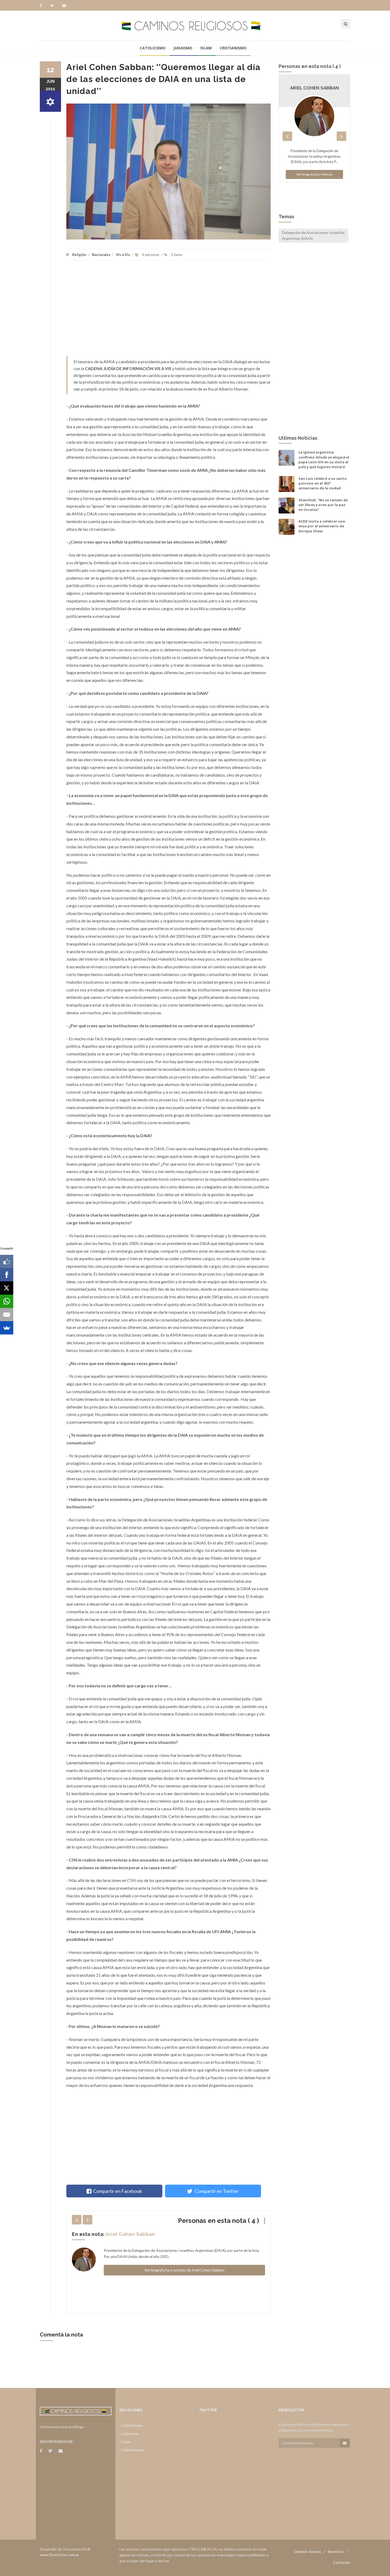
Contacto (342, 2562)
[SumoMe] (7, 1328)
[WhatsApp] (7, 1301)
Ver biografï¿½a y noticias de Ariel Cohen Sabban (184, 2270)
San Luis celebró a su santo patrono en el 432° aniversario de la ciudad (323, 483)
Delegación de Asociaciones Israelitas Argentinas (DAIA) (313, 235)
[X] (7, 1288)
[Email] (7, 1315)
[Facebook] (43, 6)
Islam (206, 48)
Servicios (336, 2551)
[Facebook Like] (7, 1261)
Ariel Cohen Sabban (130, 2234)
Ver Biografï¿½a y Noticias (315, 174)
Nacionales (101, 255)
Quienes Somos (307, 2551)
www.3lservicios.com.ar (59, 2555)
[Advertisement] (168, 311)
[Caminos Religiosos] (195, 25)
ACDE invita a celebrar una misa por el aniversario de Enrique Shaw (322, 526)
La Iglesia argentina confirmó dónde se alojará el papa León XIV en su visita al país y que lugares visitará (324, 459)
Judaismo (183, 48)
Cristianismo (233, 48)
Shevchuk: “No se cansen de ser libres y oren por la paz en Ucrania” (323, 505)
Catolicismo (153, 48)
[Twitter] (55, 6)
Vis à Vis (123, 255)
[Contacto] (64, 6)
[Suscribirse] (345, 2443)
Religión (79, 255)
